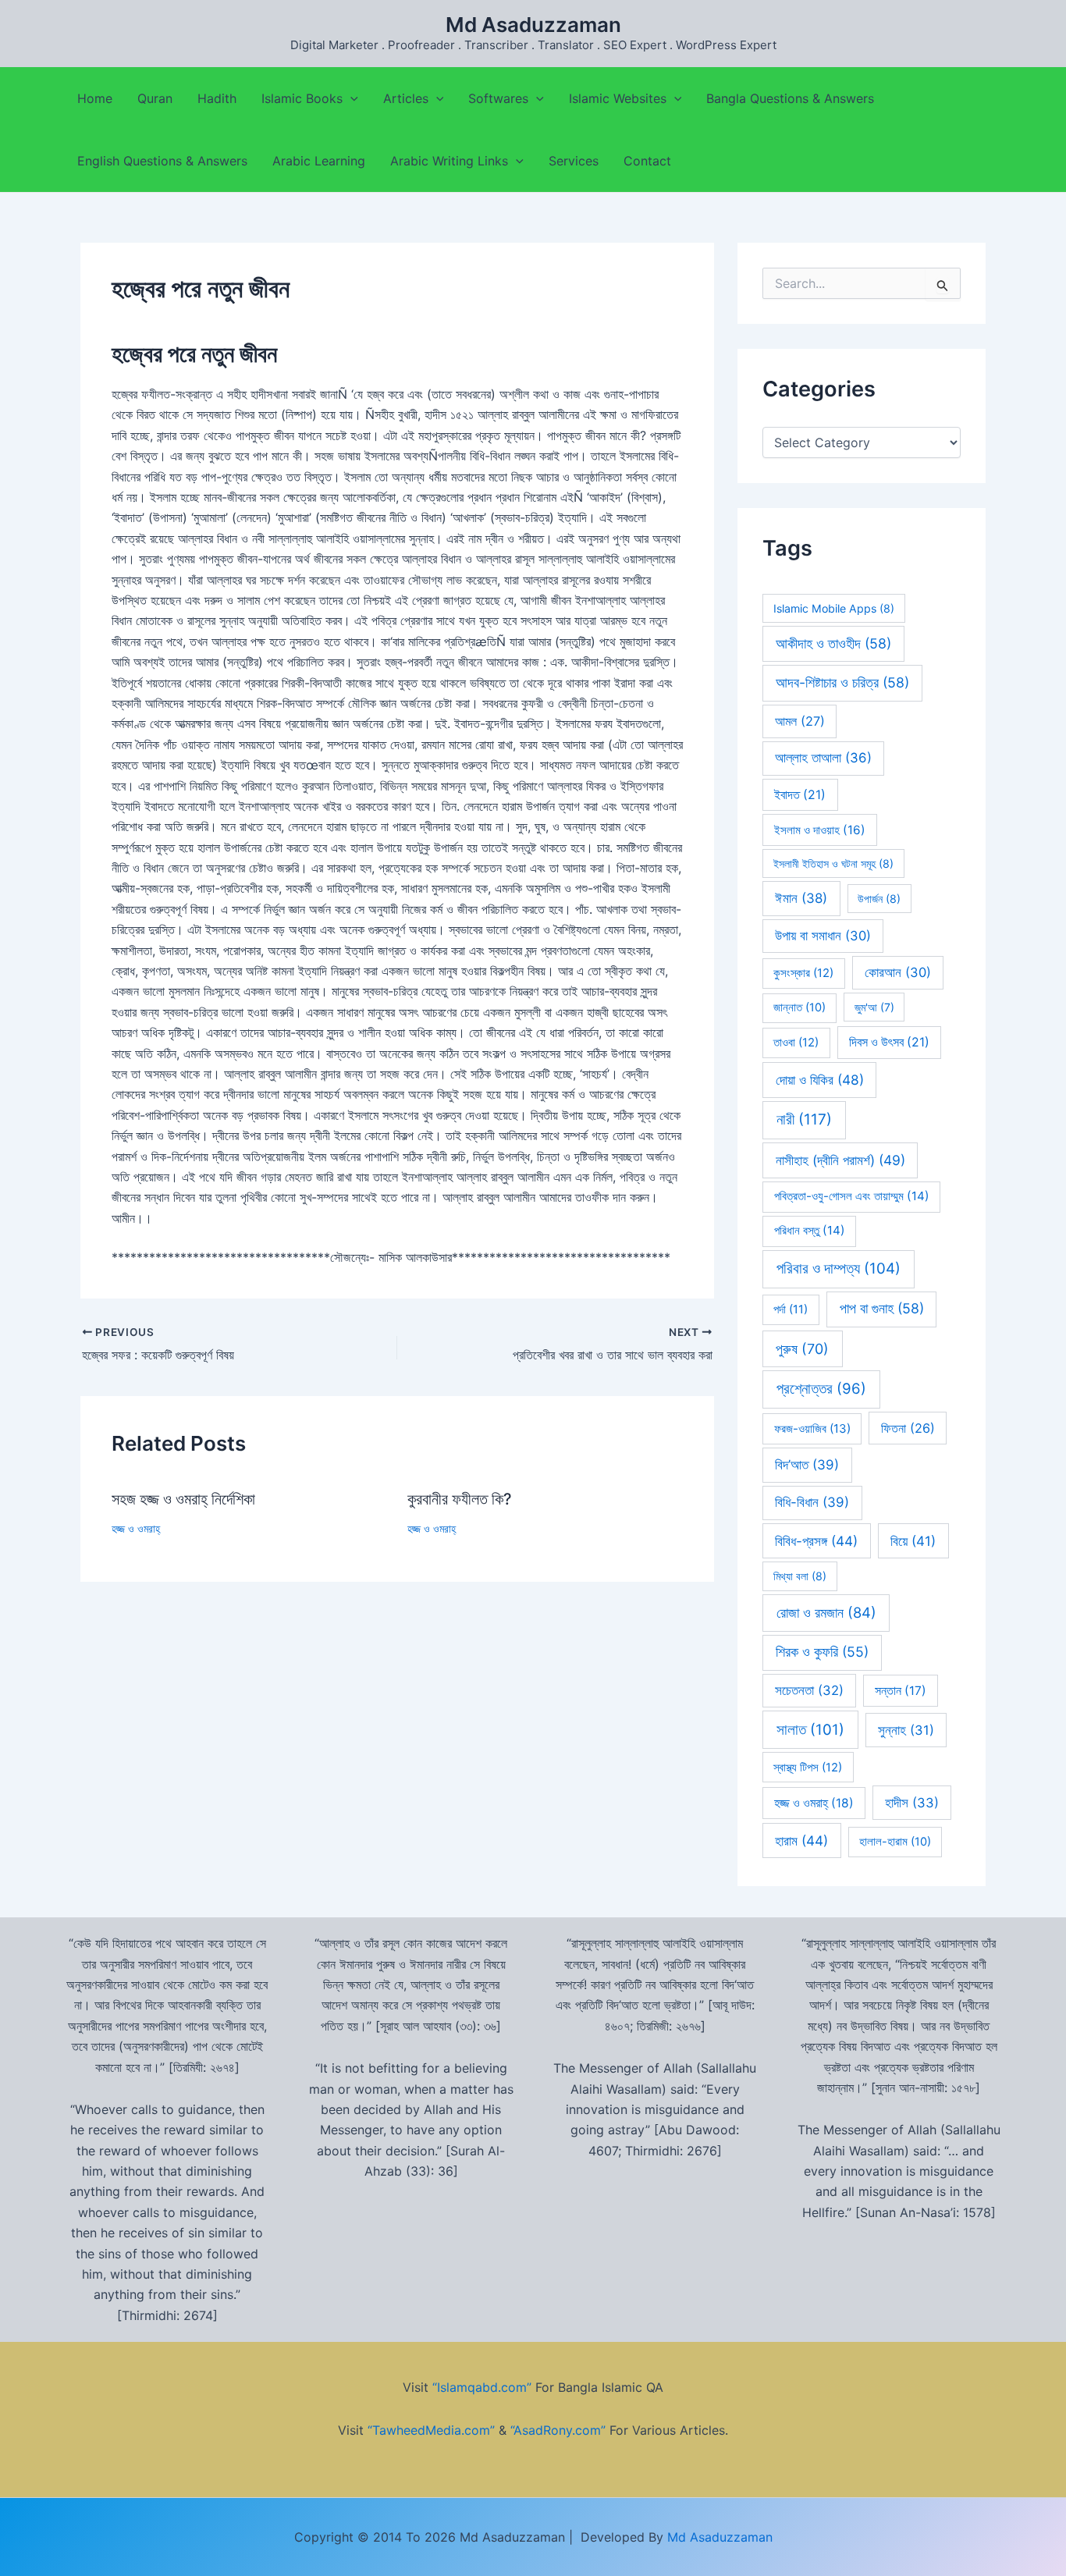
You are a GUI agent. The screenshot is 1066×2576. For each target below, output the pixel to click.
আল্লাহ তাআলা (823, 758)
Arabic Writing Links (449, 161)
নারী (804, 1119)
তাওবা (796, 1043)
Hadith (217, 98)
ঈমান (801, 898)
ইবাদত (800, 795)
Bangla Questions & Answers (790, 98)
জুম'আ (874, 1007)
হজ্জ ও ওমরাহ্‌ (136, 1528)
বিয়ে (913, 1541)
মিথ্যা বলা (800, 1576)
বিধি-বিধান (812, 1502)
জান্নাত (799, 1007)
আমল (800, 721)
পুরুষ (802, 1349)
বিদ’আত (807, 1465)
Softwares (498, 98)
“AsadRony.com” (558, 2430)
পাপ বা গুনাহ (882, 1308)
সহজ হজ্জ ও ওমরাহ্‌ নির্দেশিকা (183, 1499)
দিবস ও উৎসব (889, 1042)
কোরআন (898, 972)
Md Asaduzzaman (533, 25)
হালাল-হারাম (895, 1842)
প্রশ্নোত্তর (821, 1389)
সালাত (810, 1730)
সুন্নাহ (906, 1730)
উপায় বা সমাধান (823, 936)
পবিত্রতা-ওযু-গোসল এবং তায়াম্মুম (852, 1196)
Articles (406, 98)
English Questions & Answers (162, 161)
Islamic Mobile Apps (834, 608)
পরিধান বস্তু (810, 1230)
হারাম (801, 1841)
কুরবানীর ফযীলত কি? (460, 1499)
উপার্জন (879, 899)
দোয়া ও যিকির (820, 1080)
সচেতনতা (809, 1690)
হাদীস (912, 1803)
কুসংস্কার (803, 973)
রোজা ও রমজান (826, 1612)
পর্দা (791, 1309)
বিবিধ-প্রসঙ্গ (816, 1541)
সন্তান (901, 1691)
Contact (647, 161)
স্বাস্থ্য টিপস (808, 1768)
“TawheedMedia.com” (431, 2430)
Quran (155, 98)
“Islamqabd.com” (482, 2387)
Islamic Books (302, 98)
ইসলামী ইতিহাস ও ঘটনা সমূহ (833, 863)
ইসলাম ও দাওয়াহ (820, 830)
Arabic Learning (319, 161)
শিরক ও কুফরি (822, 1652)
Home (95, 98)
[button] (350, 98)
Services (574, 161)
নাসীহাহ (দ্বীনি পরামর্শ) (840, 1160)
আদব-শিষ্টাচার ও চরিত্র (842, 682)
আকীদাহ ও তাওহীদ (833, 643)
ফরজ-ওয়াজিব (812, 1428)
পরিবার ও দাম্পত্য (839, 1268)
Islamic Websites (618, 98)
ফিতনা (908, 1428)
